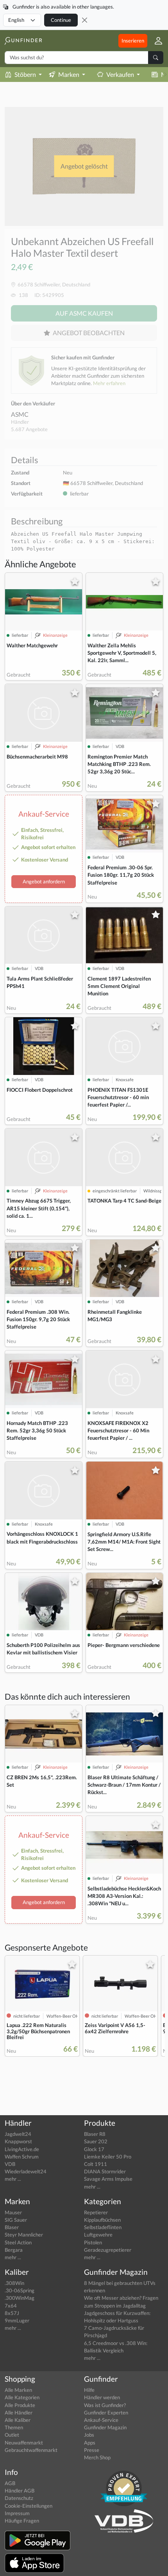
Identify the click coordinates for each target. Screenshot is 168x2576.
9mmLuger (17, 2320)
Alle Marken (18, 2390)
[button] (155, 41)
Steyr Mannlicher (24, 2235)
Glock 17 (94, 2149)
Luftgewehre (98, 2235)
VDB (10, 2164)
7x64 (11, 2306)
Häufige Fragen (22, 2521)
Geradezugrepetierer (108, 2250)
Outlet (12, 2435)
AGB (10, 2483)
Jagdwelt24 (18, 2134)
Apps (90, 2443)
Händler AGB (20, 2491)
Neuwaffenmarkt (24, 2443)
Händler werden (102, 2397)
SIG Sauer (16, 2220)
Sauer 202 (96, 2141)
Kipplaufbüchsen (102, 2220)
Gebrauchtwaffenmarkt (31, 2450)
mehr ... (13, 2179)
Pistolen (93, 2242)
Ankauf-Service (101, 2420)
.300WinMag (20, 2298)
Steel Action (18, 2242)
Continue (61, 20)
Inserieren (133, 41)
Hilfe (89, 2390)
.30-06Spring (20, 2290)
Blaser (12, 2227)
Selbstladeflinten (103, 2227)
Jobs (89, 2435)
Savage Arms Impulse (108, 2179)
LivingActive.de (22, 2149)
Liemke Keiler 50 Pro (108, 2157)
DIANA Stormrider (105, 2171)
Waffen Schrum (22, 2157)
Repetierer (96, 2212)
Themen (14, 2427)
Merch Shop (97, 2457)
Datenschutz (19, 2498)
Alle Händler (19, 2413)
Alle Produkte (20, 2405)
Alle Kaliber (18, 2420)
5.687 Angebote (29, 429)
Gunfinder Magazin (105, 2427)
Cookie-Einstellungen (29, 2506)
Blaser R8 (95, 2134)
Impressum (17, 2513)
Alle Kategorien (22, 2397)
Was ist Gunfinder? (105, 2405)
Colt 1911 (96, 2164)
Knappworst (18, 2141)
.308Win (14, 2283)
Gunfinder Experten (106, 2413)
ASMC (20, 414)
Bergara (14, 2250)
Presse (92, 2450)
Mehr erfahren (109, 383)
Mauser (13, 2212)
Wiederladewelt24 (26, 2171)
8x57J (12, 2313)
